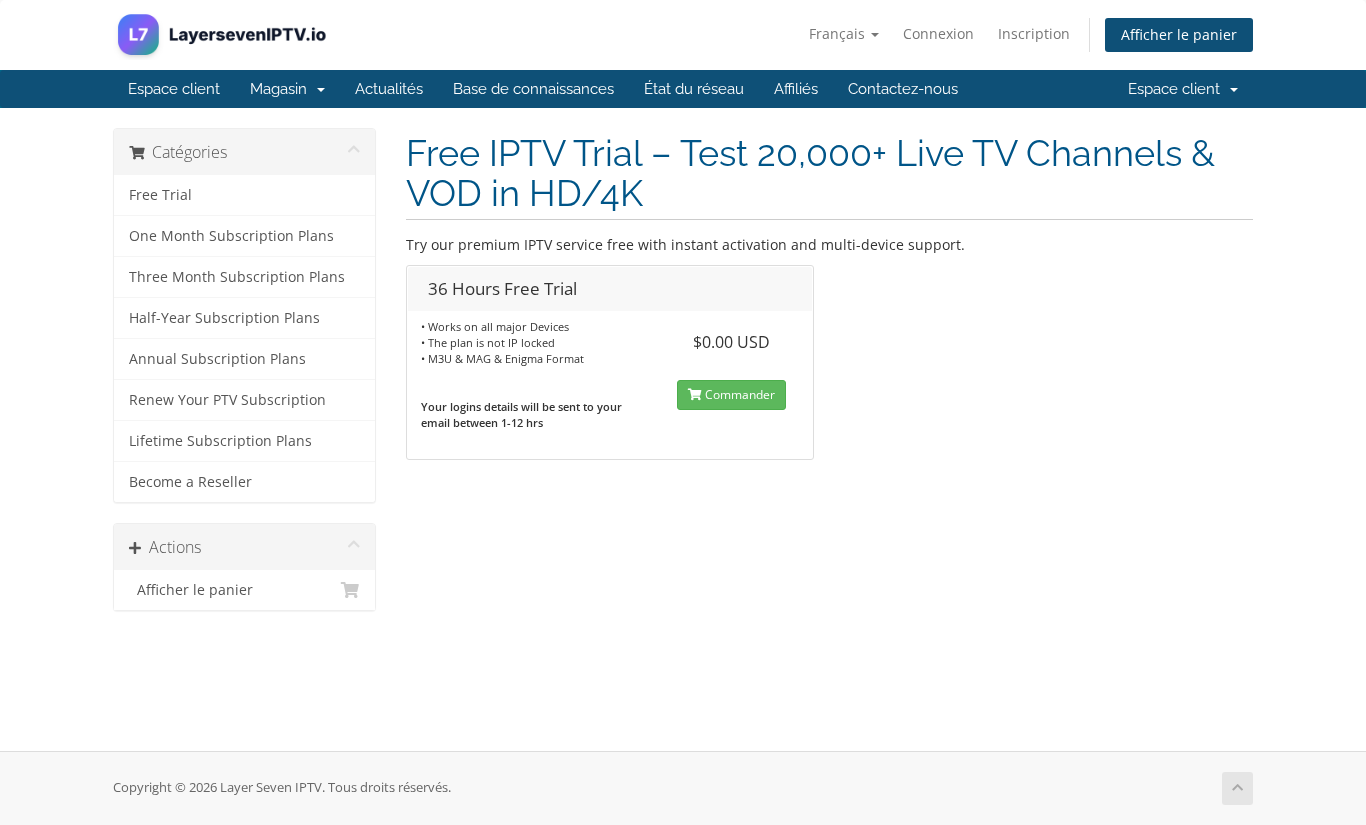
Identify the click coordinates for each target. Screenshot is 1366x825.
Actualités (389, 89)
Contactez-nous (903, 89)
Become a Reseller (190, 482)
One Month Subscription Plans (231, 236)
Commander (738, 394)
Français (839, 33)
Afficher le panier (1179, 34)
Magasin (282, 89)
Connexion (938, 33)
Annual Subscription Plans (217, 359)
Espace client (174, 89)
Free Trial (160, 195)
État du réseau (694, 89)
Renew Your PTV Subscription (227, 400)
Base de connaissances (533, 89)
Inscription (1034, 33)
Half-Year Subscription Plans (224, 318)
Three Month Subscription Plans (237, 277)
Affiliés (796, 89)
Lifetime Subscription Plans (220, 441)
